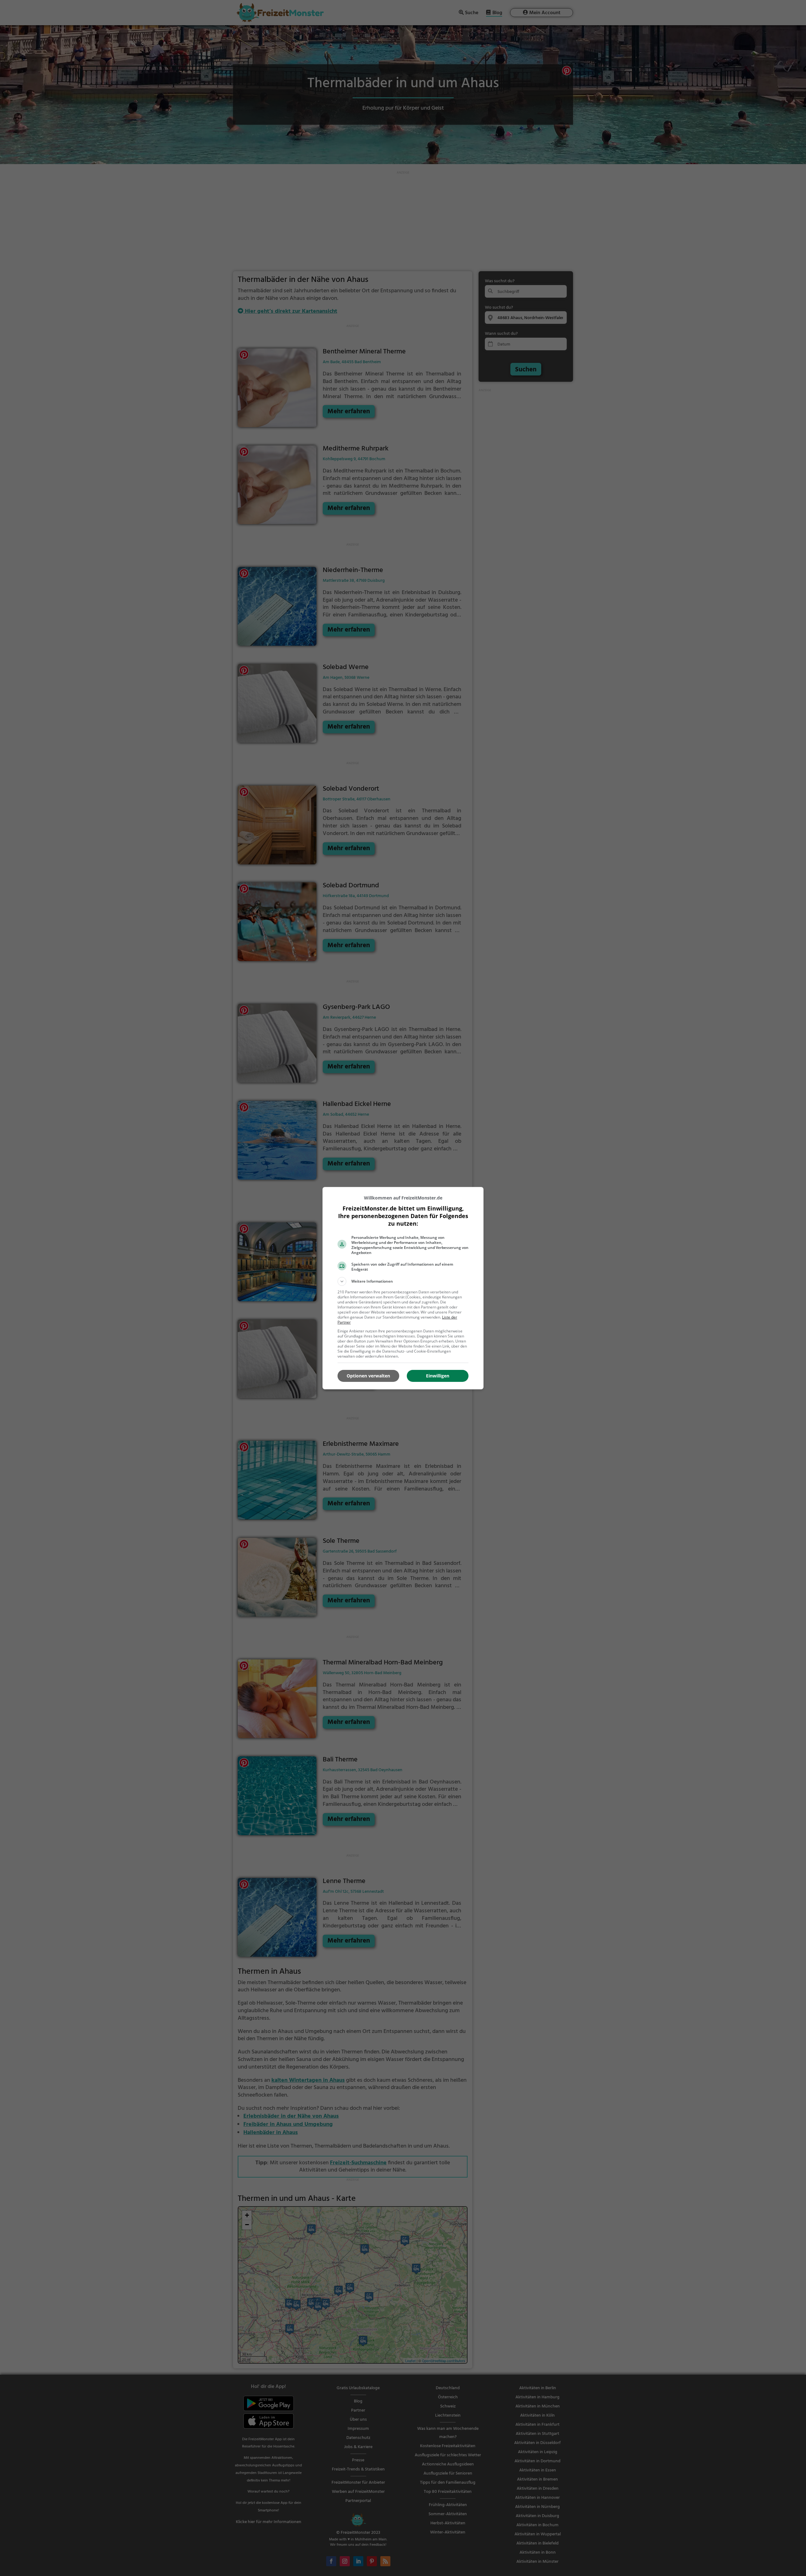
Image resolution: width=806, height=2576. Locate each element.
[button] (403, 1281)
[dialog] (403, 1288)
